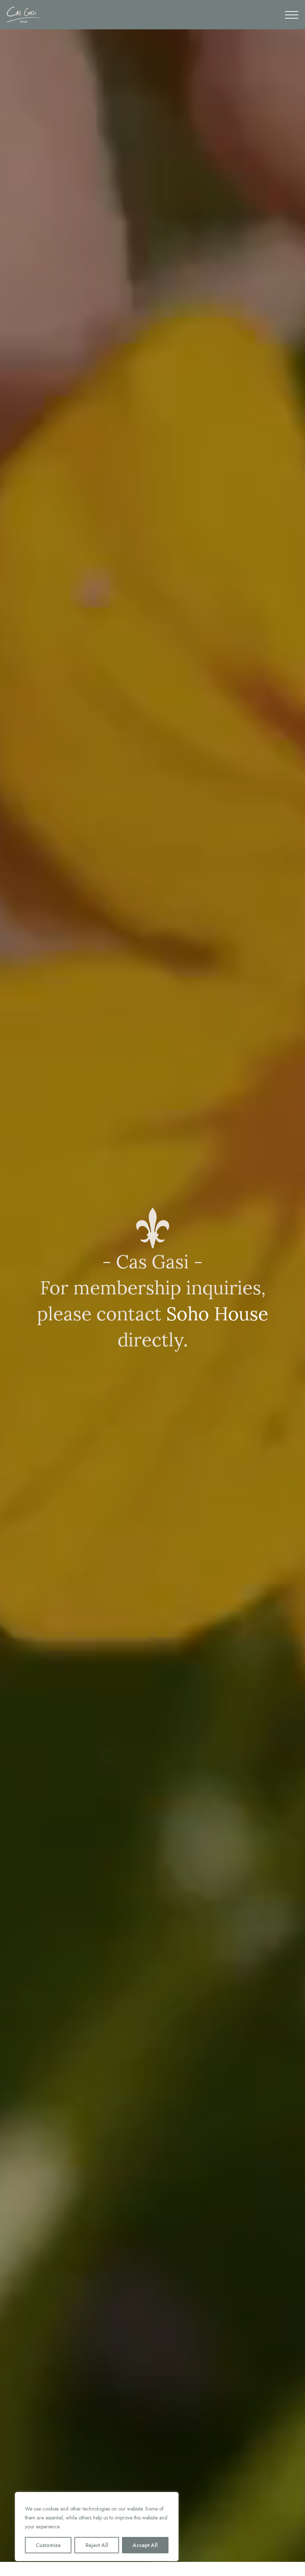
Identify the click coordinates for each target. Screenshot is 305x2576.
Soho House (217, 1314)
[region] (97, 2527)
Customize (48, 2545)
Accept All (145, 2545)
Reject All (97, 2545)
